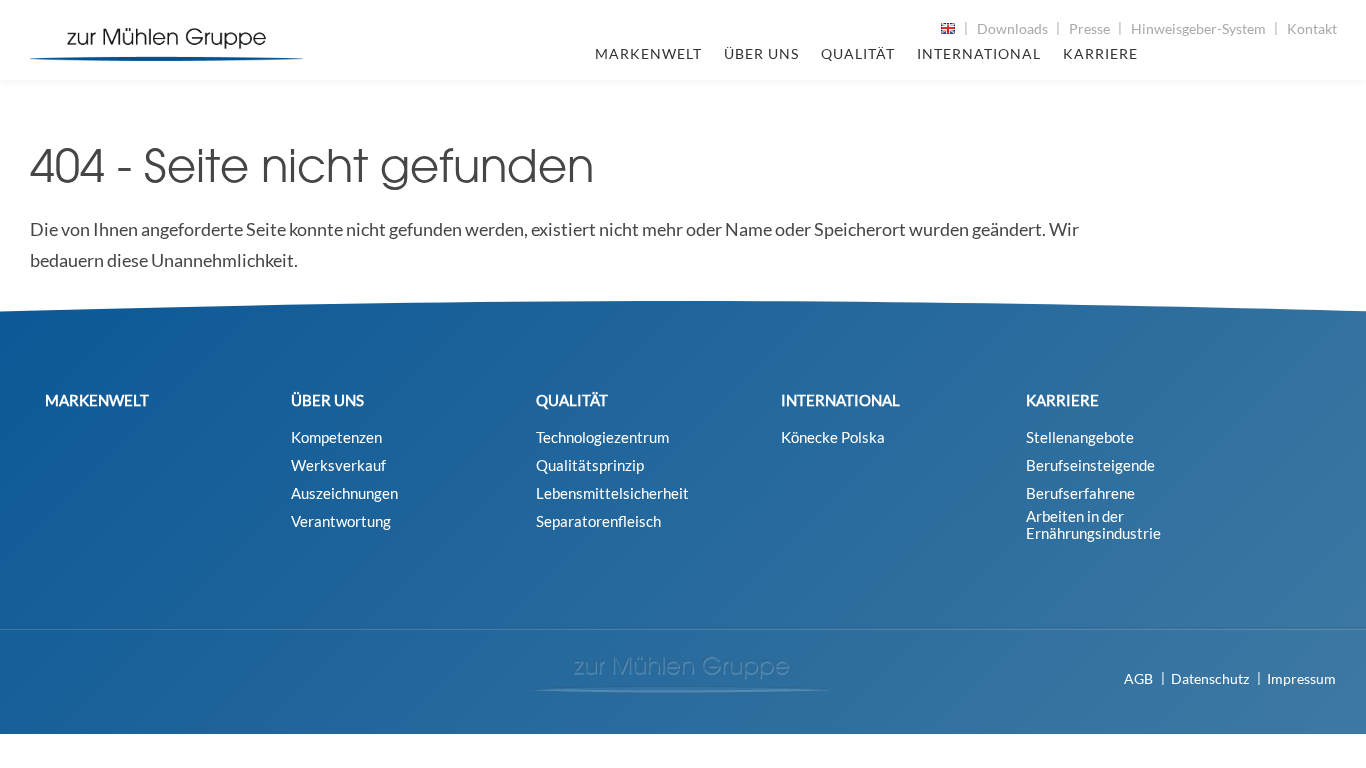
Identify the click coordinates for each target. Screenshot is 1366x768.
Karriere (1100, 53)
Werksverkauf (338, 465)
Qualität (858, 53)
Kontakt (1312, 28)
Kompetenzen (336, 437)
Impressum (1301, 678)
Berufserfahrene (1080, 493)
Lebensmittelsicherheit (612, 493)
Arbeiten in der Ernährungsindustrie (1093, 525)
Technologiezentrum (602, 437)
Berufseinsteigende (1090, 465)
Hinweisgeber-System (1198, 28)
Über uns (761, 53)
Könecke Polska (833, 437)
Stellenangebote (1080, 437)
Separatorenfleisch (598, 521)
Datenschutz (1210, 678)
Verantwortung (341, 521)
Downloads (1012, 28)
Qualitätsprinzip (590, 465)
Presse (1089, 28)
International (979, 53)
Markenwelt (648, 53)
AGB (1138, 678)
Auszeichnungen (344, 493)
